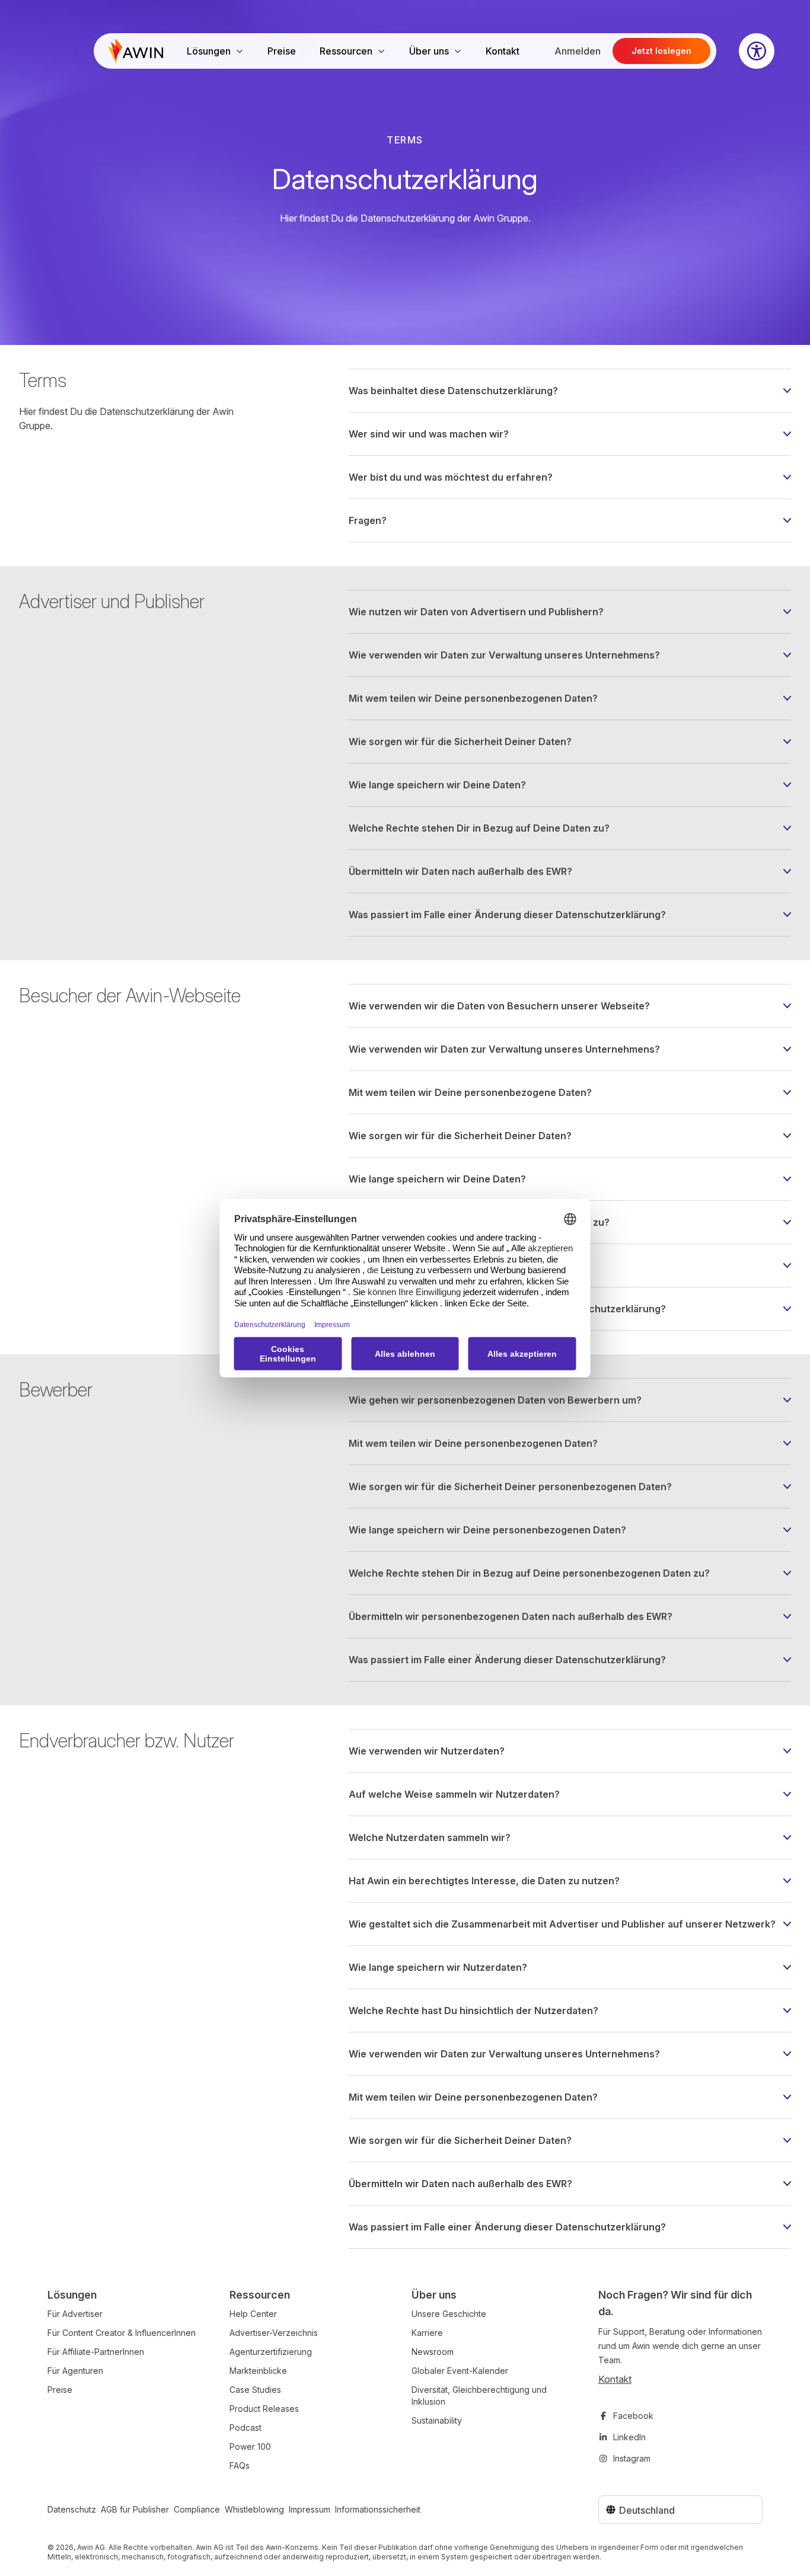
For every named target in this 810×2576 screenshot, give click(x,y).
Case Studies (255, 2390)
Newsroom (433, 2352)
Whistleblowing (254, 2509)
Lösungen (209, 51)
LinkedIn (629, 2437)
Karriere (427, 2333)
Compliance (197, 2509)
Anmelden (578, 51)
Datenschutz (72, 2509)
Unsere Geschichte (449, 2314)
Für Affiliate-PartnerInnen (96, 2352)
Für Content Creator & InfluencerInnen (122, 2333)
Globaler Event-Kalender (460, 2371)
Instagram (632, 2458)
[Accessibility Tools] (757, 51)
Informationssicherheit (378, 2509)
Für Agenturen (75, 2371)
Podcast (245, 2428)
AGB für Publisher (135, 2509)
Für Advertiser (75, 2314)
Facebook (633, 2416)
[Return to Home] (136, 51)
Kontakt (503, 51)
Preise (282, 51)
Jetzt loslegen (661, 51)
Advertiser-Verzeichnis (274, 2333)
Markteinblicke (258, 2371)
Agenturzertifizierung (271, 2352)
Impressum (310, 2509)
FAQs (240, 2465)
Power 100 (250, 2446)
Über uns (429, 51)
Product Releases (264, 2409)
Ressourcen (346, 51)
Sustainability (437, 2420)
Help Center (253, 2314)
